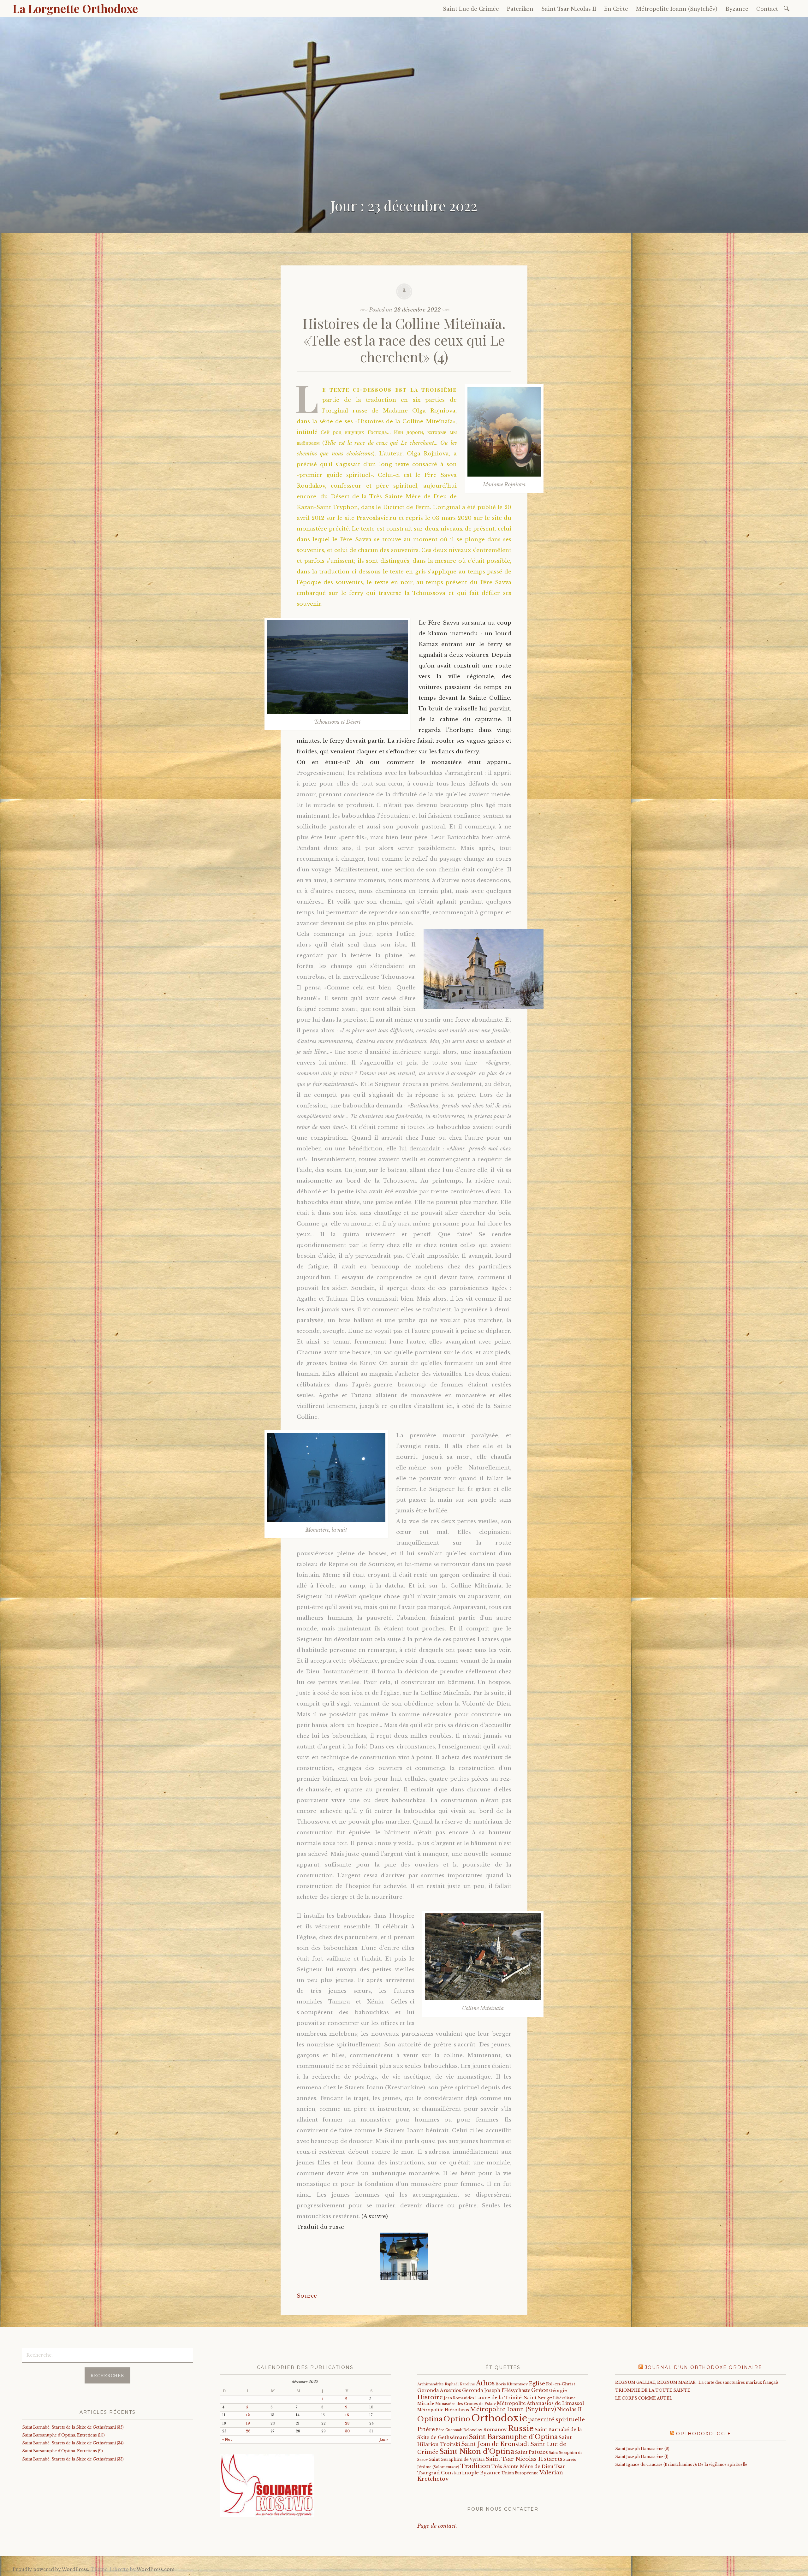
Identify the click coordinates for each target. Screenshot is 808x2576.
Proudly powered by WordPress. (51, 2569)
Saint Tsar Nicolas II (569, 9)
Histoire (430, 2397)
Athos (485, 2383)
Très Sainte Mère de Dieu (522, 2466)
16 (347, 2415)
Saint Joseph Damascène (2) (642, 2449)
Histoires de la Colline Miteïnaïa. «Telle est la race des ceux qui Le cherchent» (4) (404, 340)
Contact (767, 9)
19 (248, 2423)
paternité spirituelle (556, 2419)
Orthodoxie (499, 2418)
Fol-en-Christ (561, 2384)
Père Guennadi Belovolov (459, 2430)
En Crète (616, 9)
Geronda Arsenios (439, 2390)
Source (307, 2296)
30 (347, 2431)
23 (347, 2423)
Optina (430, 2419)
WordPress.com (156, 2569)
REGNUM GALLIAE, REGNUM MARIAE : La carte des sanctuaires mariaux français (697, 2382)
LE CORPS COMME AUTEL (644, 2398)
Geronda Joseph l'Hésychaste (496, 2390)
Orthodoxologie (704, 2434)
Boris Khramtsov (512, 2384)
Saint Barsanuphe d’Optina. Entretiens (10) (63, 2435)
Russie (521, 2428)
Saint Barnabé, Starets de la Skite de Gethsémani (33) (73, 2459)
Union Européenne (520, 2473)
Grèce (540, 2390)
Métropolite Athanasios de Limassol (540, 2403)
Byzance (737, 9)
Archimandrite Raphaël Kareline (446, 2384)
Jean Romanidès (459, 2398)
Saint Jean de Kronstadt (495, 2444)
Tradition (475, 2466)
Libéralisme (564, 2398)
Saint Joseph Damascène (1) (642, 2457)
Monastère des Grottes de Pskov (466, 2404)
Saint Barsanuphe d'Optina (513, 2437)
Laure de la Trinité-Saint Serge (514, 2398)
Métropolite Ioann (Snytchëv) (677, 9)
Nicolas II (569, 2410)
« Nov (227, 2439)
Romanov (495, 2430)
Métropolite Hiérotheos (443, 2410)
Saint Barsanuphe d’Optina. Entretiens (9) (62, 2451)
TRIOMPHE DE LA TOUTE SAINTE (653, 2390)
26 (248, 2431)
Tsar (560, 2466)
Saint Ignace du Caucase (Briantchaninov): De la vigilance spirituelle (681, 2464)
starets (553, 2459)
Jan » (384, 2439)
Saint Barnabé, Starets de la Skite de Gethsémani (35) (73, 2427)
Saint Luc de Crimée (471, 9)
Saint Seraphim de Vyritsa (457, 2459)
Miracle (426, 2404)
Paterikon (520, 9)
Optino (457, 2419)
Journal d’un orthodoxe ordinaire (704, 2367)
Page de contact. (437, 2526)
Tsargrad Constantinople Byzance (459, 2473)
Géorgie (558, 2391)
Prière (426, 2429)
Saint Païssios (532, 2452)
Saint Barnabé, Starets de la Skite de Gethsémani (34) (73, 2443)
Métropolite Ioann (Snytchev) (513, 2409)
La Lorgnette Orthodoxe (75, 8)
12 (248, 2415)
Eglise (537, 2384)
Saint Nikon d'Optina (477, 2451)
